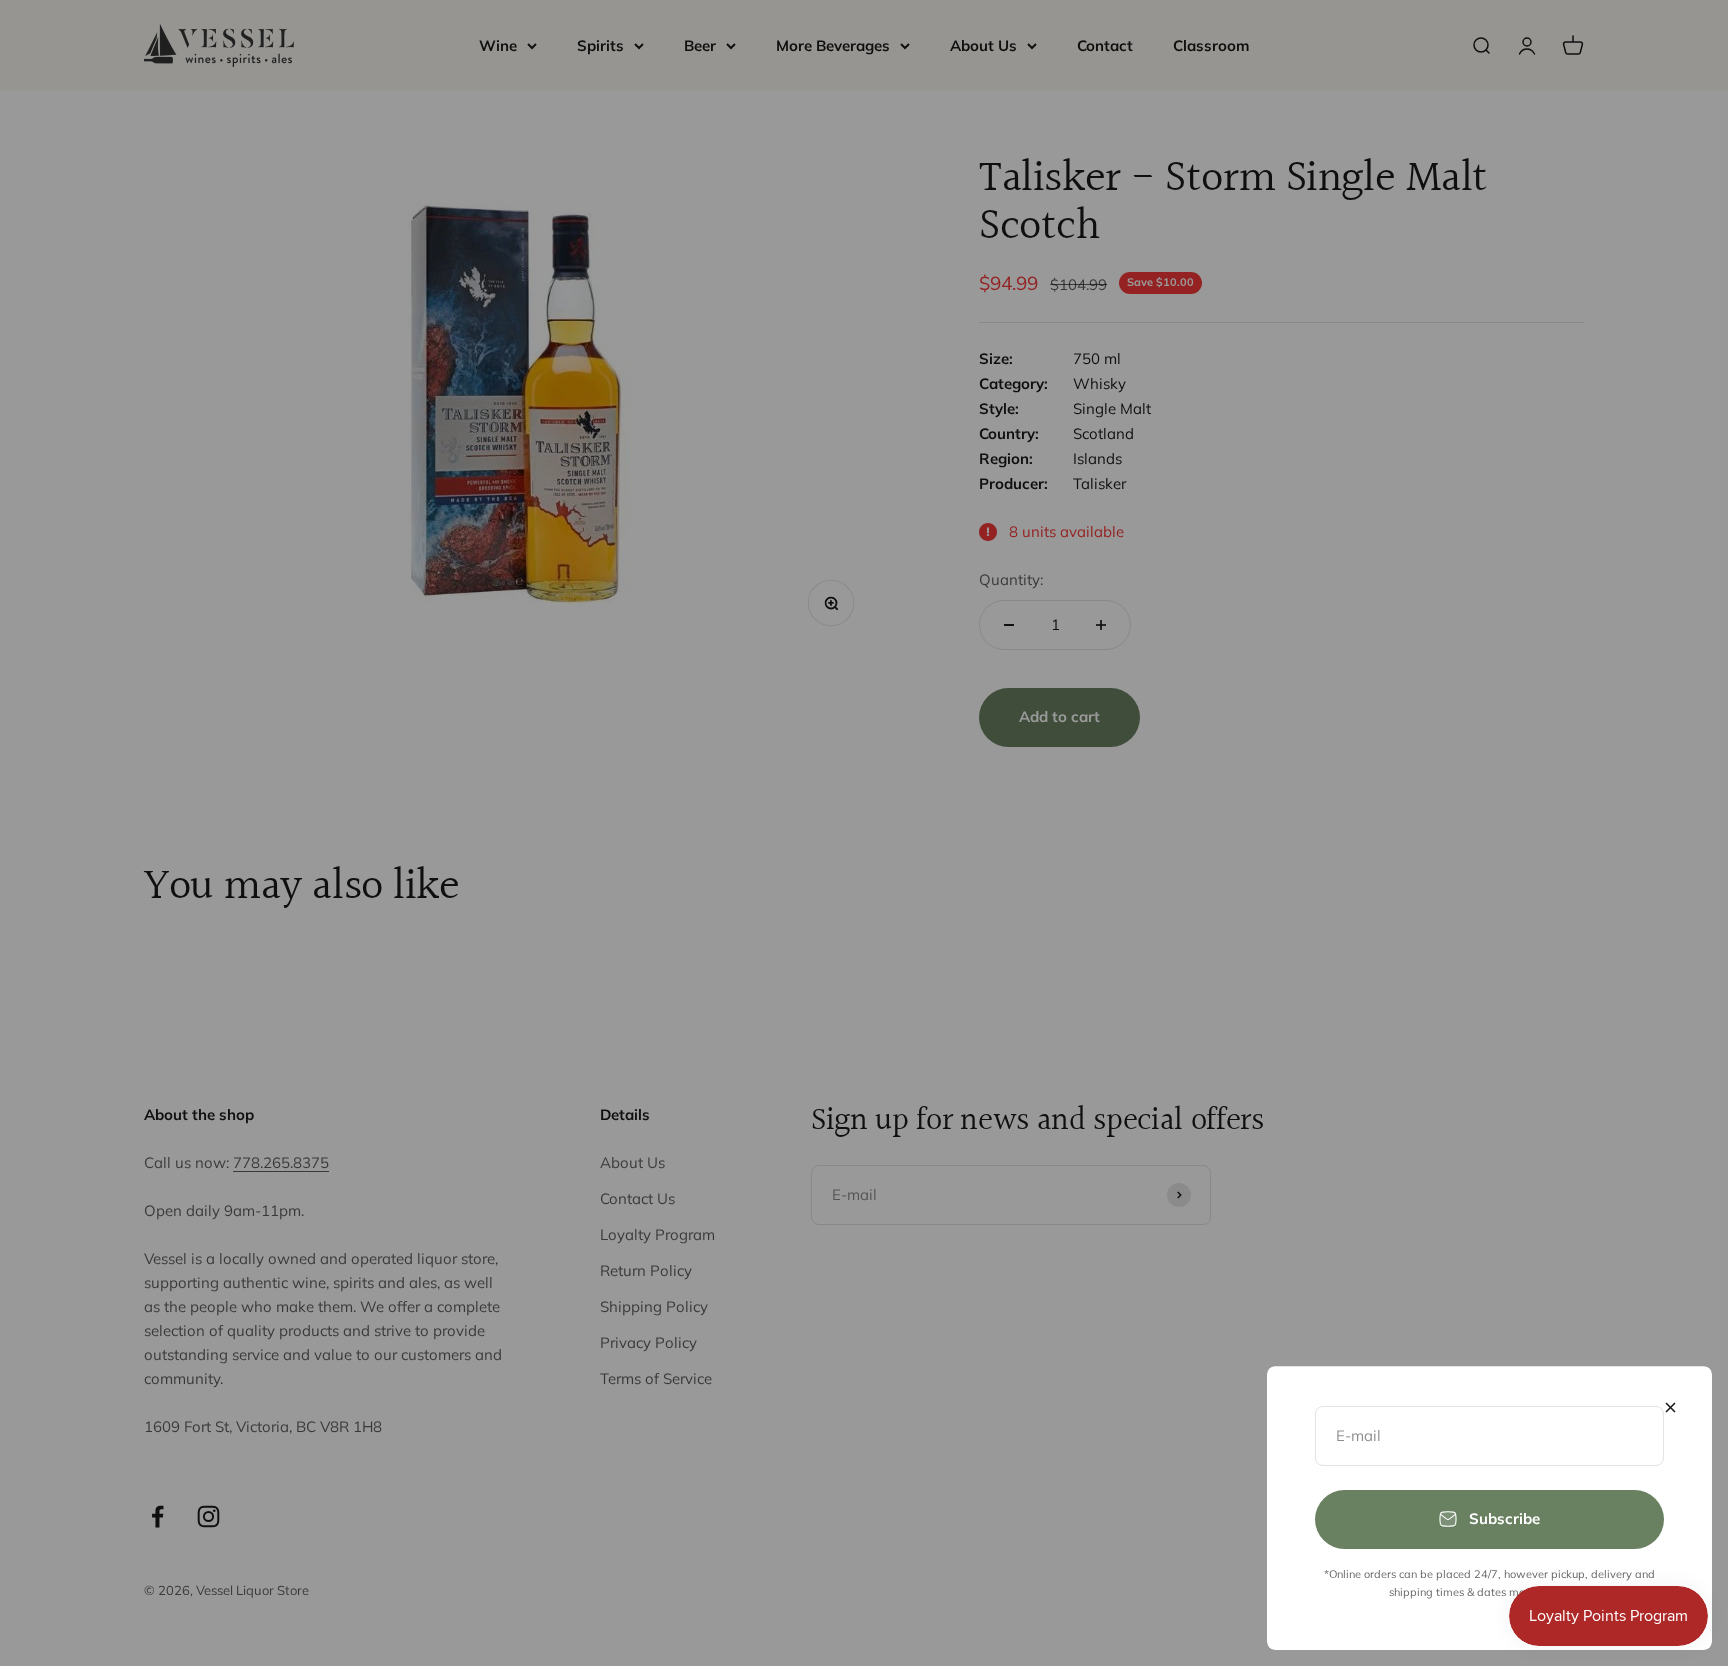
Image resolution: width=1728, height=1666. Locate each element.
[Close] (1670, 1407)
